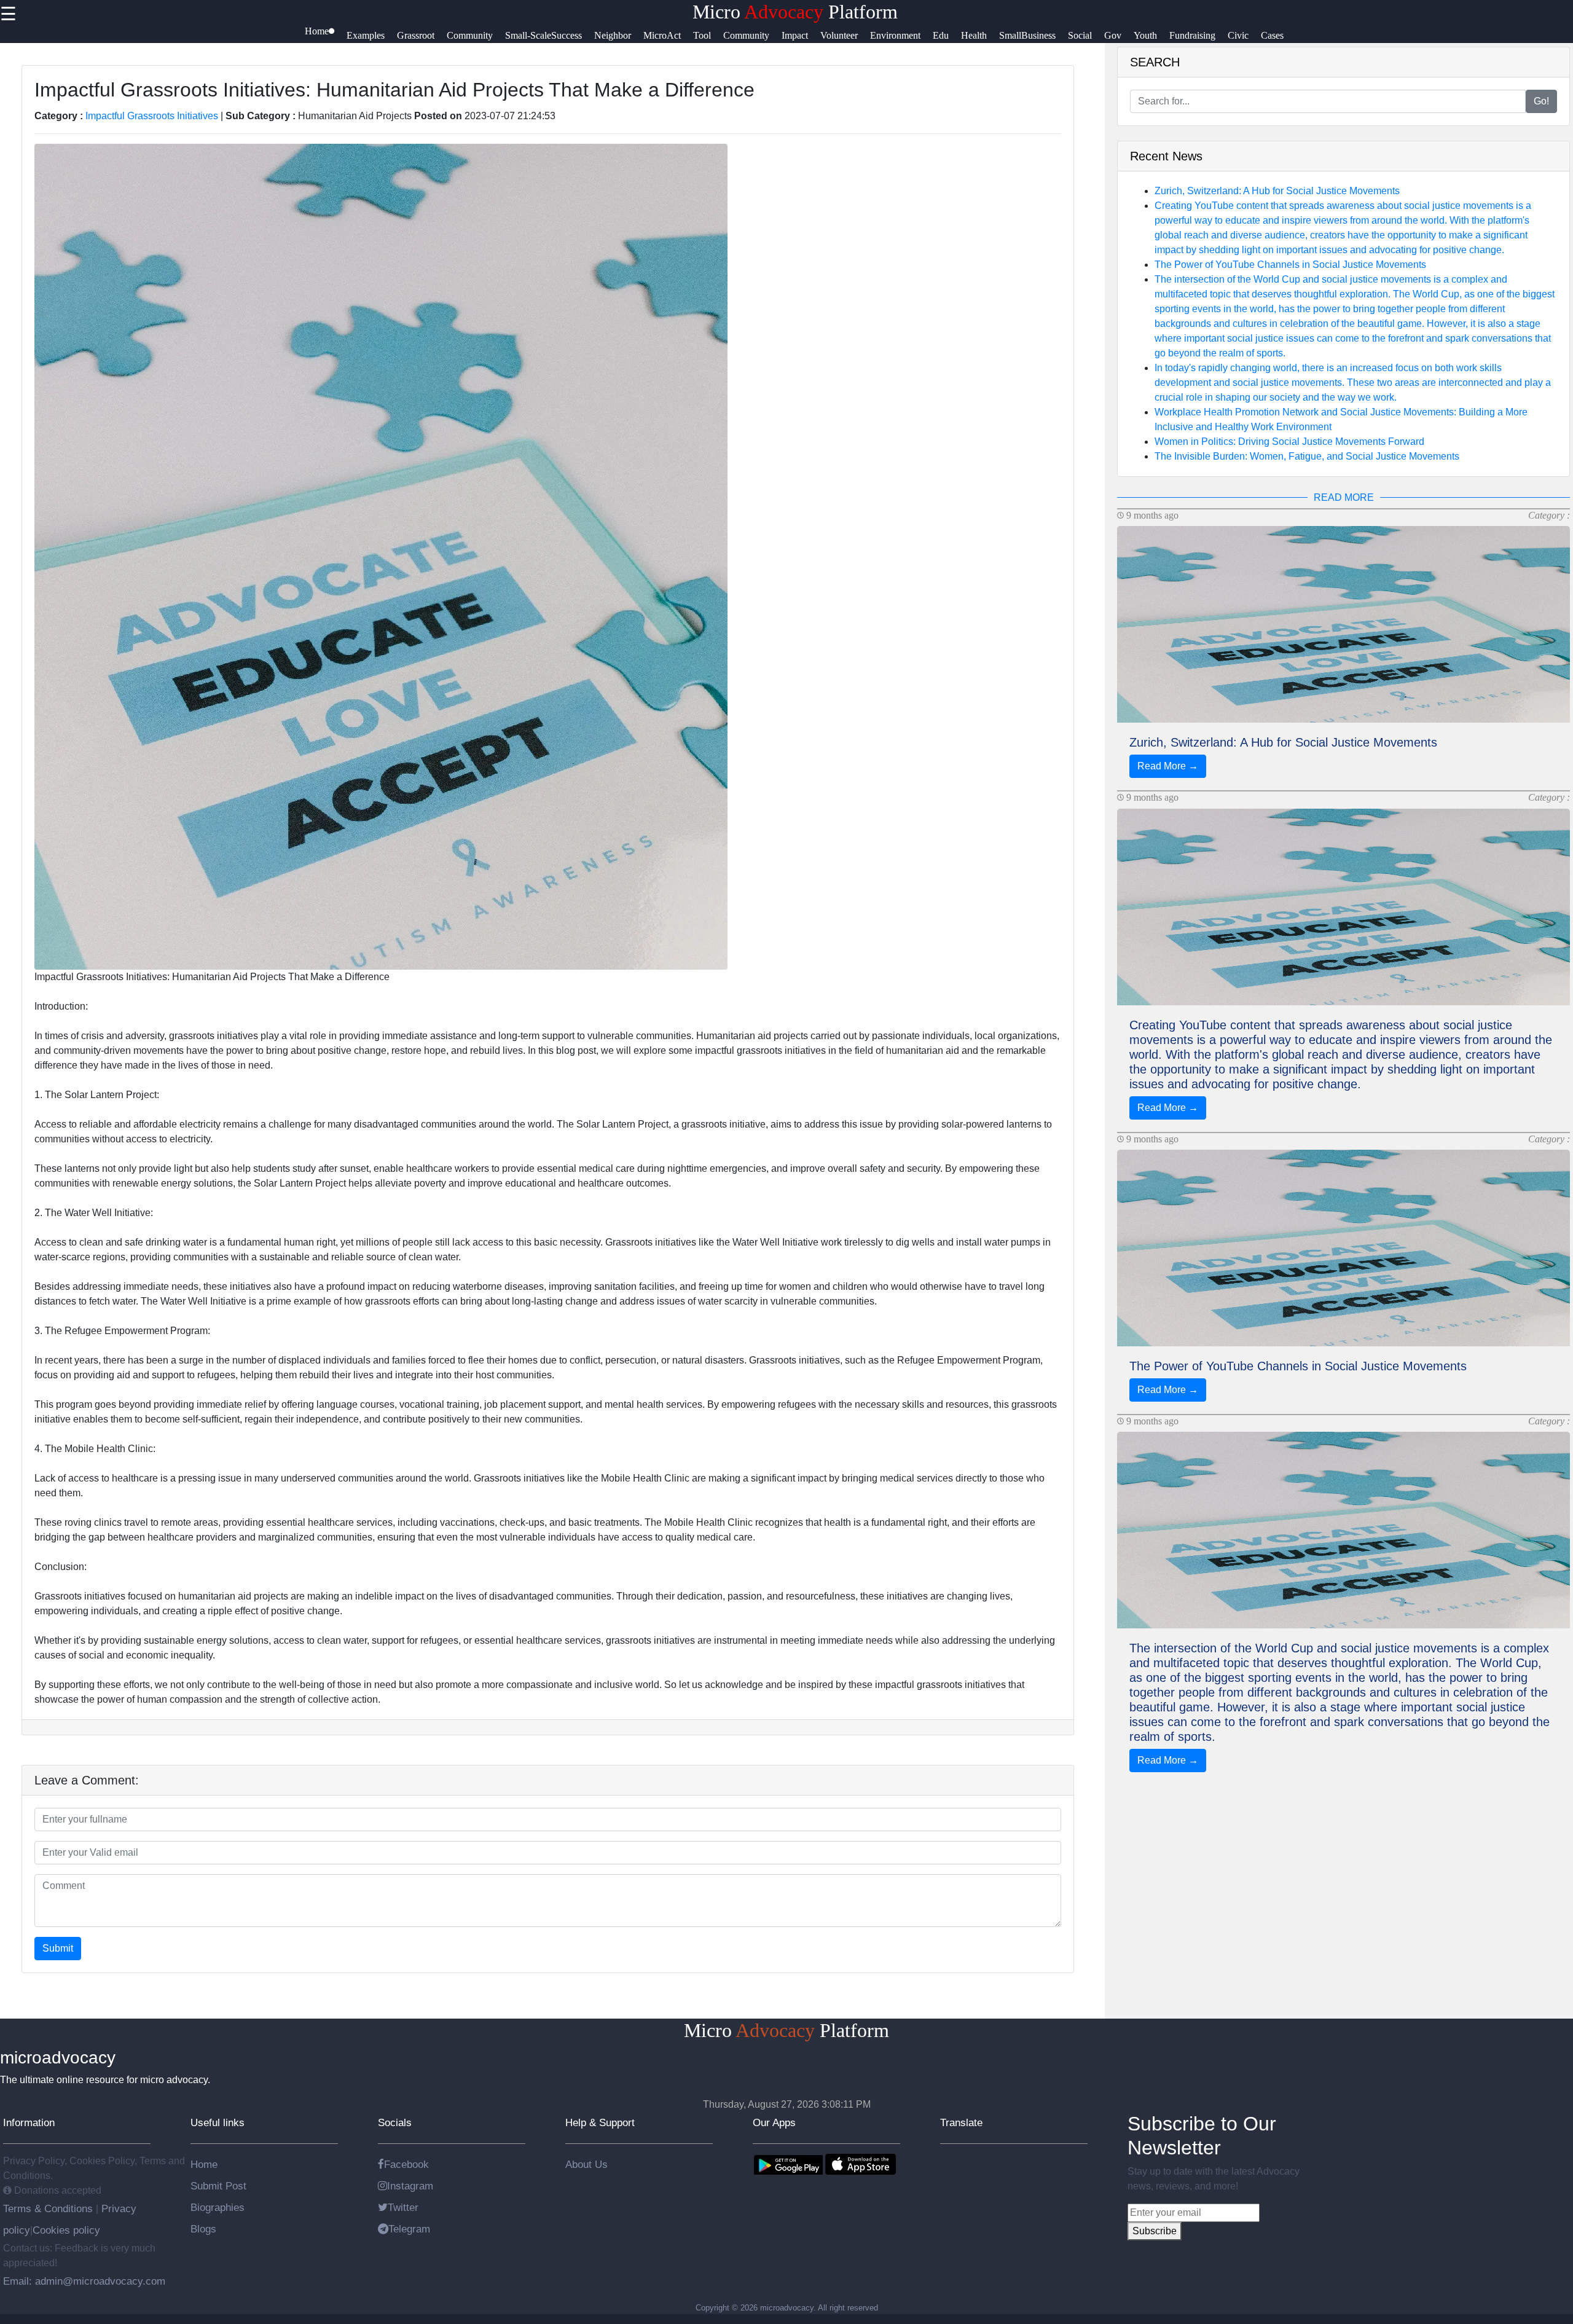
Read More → (1168, 766)
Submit (58, 1948)
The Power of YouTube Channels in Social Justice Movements (1290, 265)
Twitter (403, 2207)
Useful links (218, 2122)
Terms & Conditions (49, 2208)
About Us (586, 2164)
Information (29, 2122)
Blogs (203, 2229)
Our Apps (774, 2122)
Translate (961, 2122)
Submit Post (218, 2186)
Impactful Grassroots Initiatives (152, 116)
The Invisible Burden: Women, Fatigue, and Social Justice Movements (1307, 456)
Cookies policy (66, 2230)
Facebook (406, 2164)
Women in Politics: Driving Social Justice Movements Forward (1289, 442)
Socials (395, 2122)
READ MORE (1344, 497)
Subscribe (1155, 2231)
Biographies (218, 2207)
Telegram (409, 2229)
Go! (1541, 101)
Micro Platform (795, 12)
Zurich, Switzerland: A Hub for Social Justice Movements (1277, 191)
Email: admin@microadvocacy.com (84, 2281)
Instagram (410, 2186)
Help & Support (600, 2122)
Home (204, 2164)
